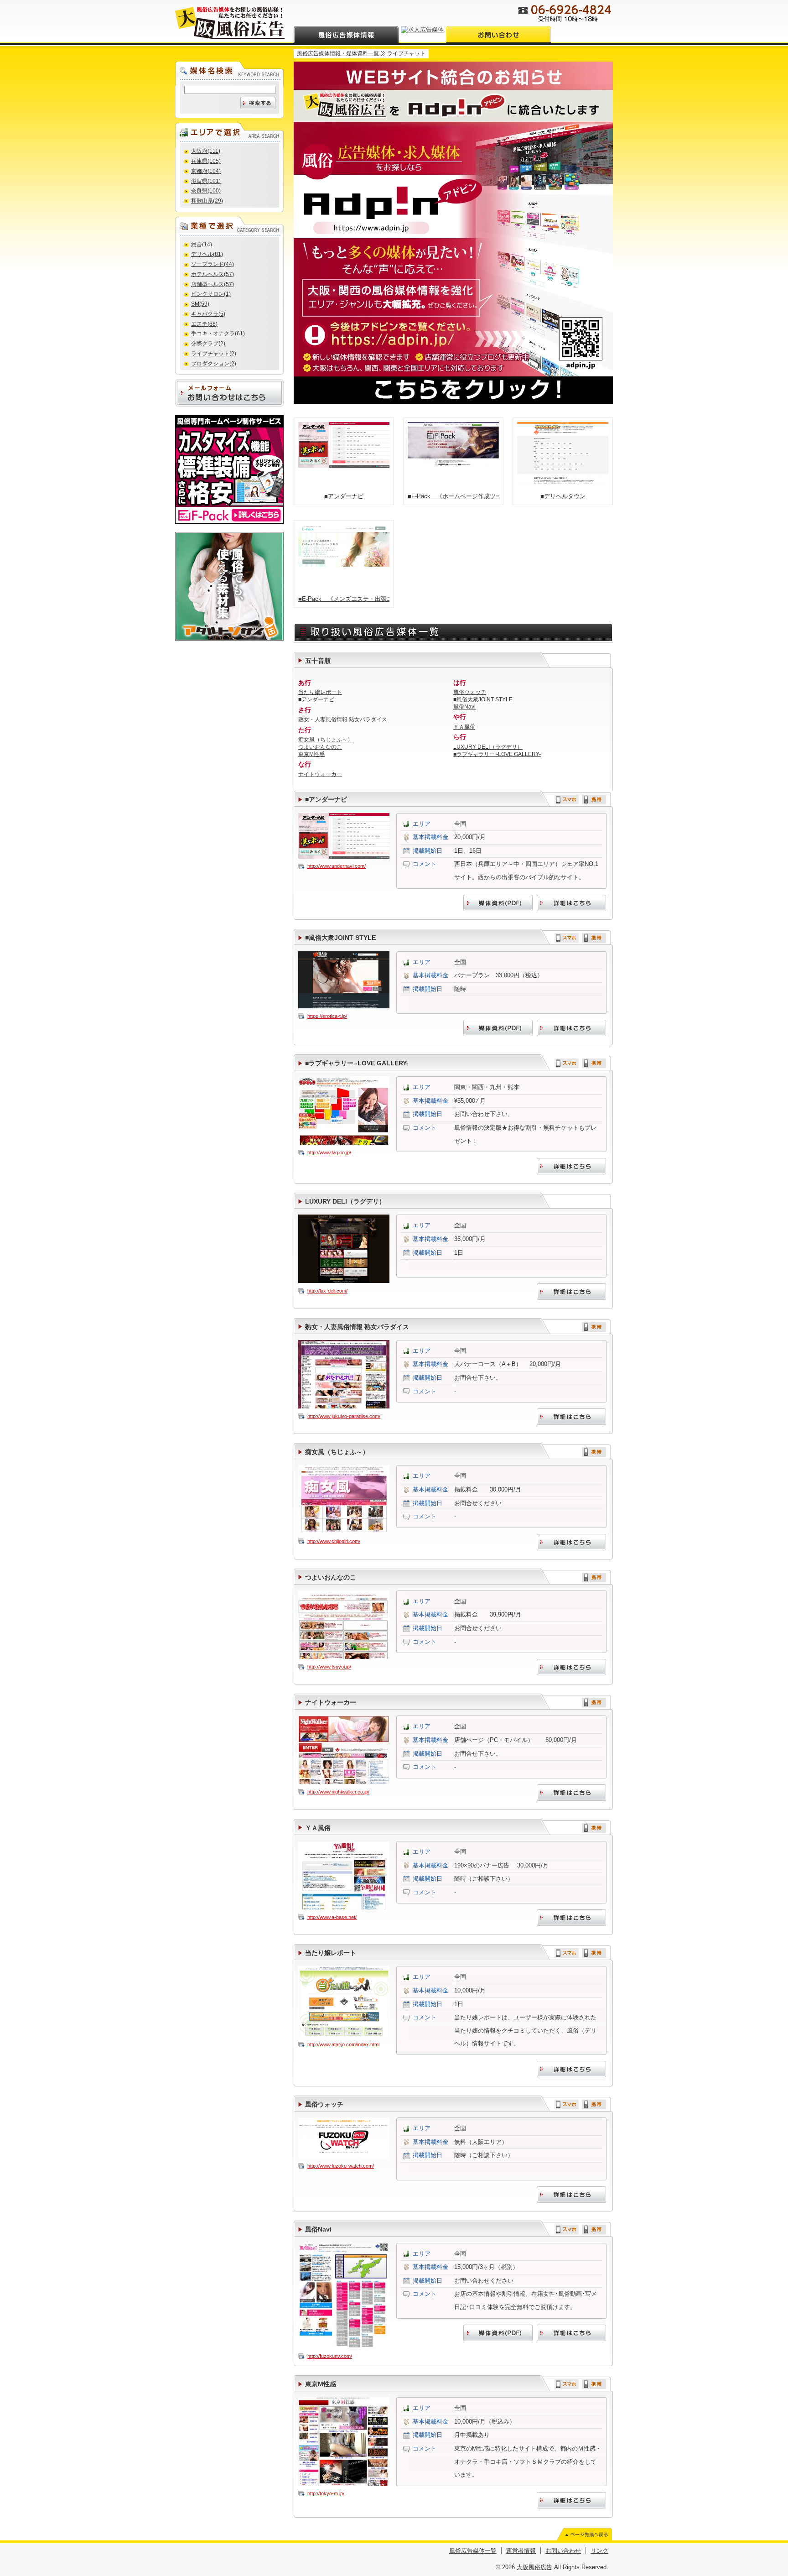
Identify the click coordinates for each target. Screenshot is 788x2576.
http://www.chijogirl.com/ (334, 1541)
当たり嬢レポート (320, 692)
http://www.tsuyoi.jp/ (329, 1667)
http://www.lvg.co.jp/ (329, 1152)
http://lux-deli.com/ (327, 1291)
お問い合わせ (563, 2551)
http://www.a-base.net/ (332, 1917)
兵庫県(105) (206, 161)
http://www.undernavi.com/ (337, 866)
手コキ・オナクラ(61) (218, 334)
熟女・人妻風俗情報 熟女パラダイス (343, 720)
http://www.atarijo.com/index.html (343, 2044)
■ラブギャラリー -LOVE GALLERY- (497, 754)
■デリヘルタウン (563, 496)
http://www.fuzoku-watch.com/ (341, 2166)
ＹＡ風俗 (464, 727)
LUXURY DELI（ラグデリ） (488, 747)
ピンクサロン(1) (211, 294)
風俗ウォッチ (470, 692)
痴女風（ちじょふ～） (326, 740)
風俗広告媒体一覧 (473, 2551)
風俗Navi (464, 707)
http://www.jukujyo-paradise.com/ (344, 1416)
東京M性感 (311, 754)
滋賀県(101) (206, 181)
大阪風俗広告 (534, 2567)
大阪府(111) (206, 151)
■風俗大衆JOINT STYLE (483, 699)
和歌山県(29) (207, 201)
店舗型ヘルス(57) (213, 284)
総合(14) (202, 245)
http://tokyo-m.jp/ (326, 2493)
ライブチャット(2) (214, 354)
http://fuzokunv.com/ (330, 2356)
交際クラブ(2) (208, 344)
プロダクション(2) (214, 364)
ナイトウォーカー (320, 774)
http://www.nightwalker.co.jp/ (338, 1792)
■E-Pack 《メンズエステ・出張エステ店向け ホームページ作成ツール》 (344, 599)
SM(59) (200, 304)
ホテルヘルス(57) (213, 274)
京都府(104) (206, 171)
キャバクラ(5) (208, 314)
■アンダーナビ (344, 496)
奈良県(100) (206, 191)
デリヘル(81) (207, 254)
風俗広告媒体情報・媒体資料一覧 (338, 53)
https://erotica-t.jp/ (327, 1016)
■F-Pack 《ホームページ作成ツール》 (453, 496)
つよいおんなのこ (320, 747)
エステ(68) (204, 324)
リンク (599, 2551)
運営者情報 (521, 2551)
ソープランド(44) (213, 264)
